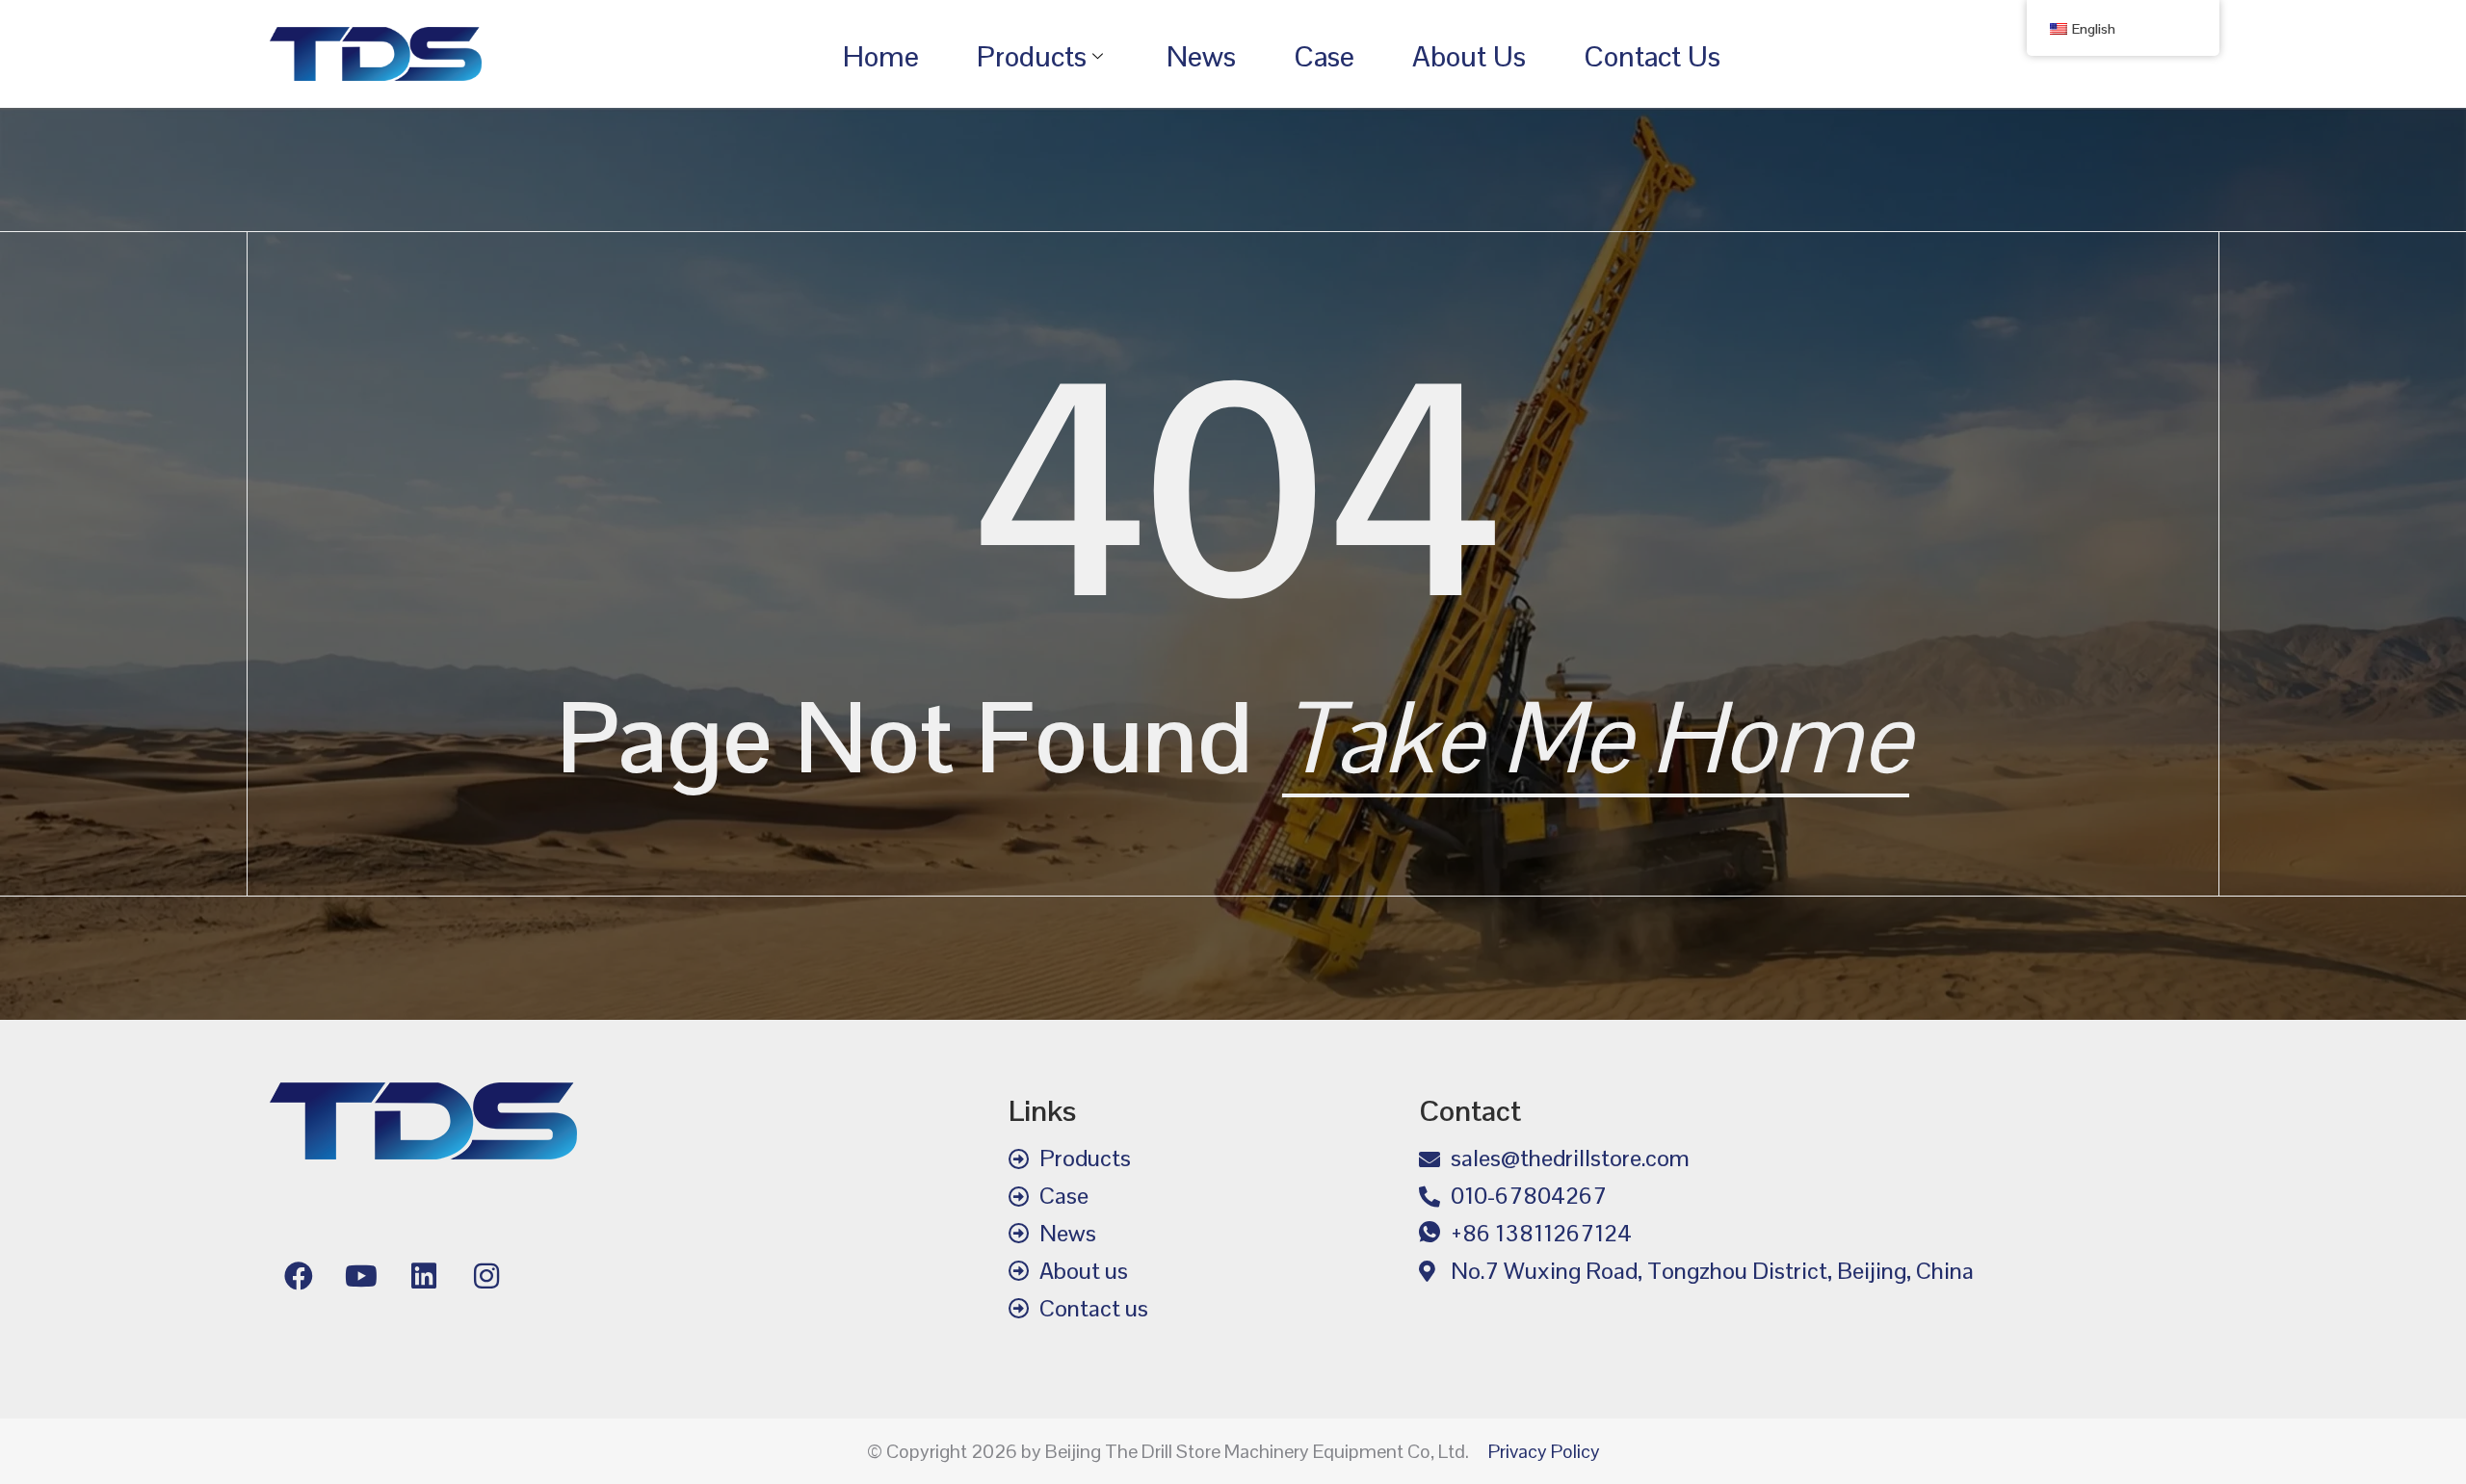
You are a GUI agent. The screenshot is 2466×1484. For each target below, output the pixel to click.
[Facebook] (299, 1276)
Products (1032, 56)
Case (1324, 56)
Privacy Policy (1544, 1451)
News (1201, 56)
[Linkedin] (424, 1276)
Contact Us (1652, 56)
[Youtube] (361, 1276)
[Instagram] (486, 1276)
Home (881, 56)
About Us (1469, 56)
